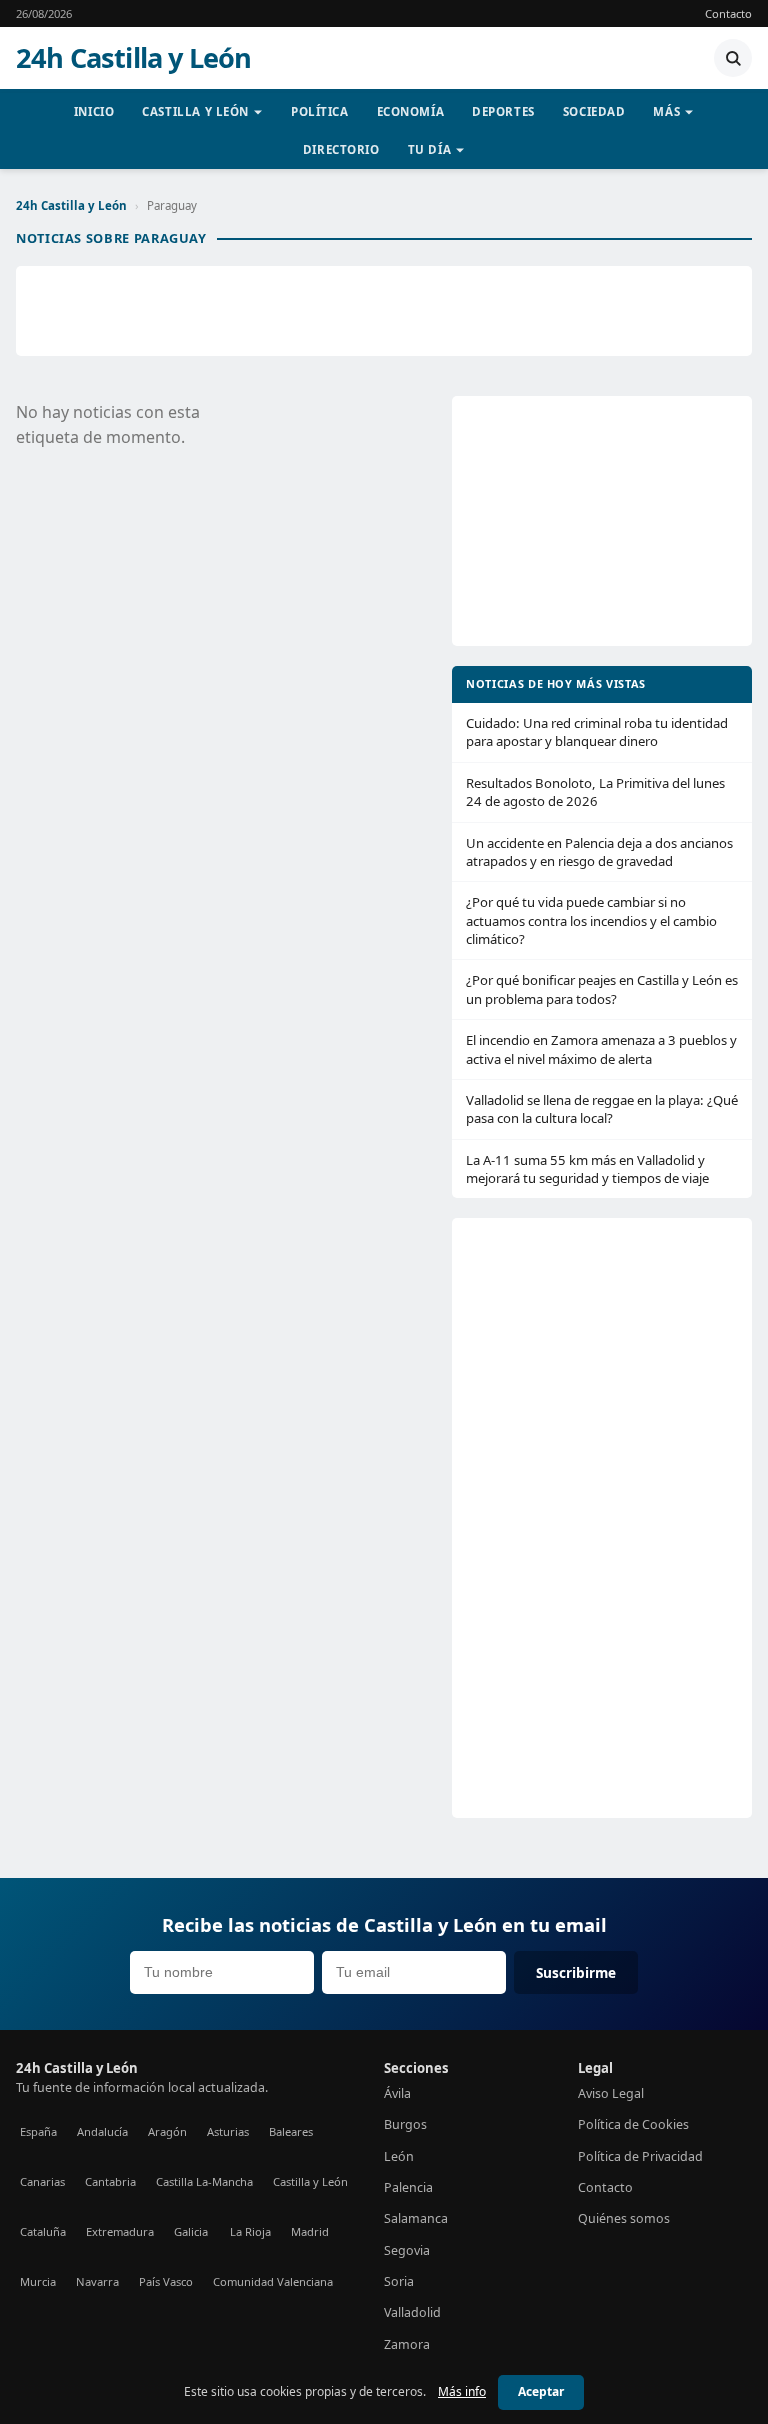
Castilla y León (195, 111)
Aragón (167, 2131)
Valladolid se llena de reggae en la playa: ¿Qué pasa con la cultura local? (602, 1109)
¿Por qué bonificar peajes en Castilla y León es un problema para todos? (602, 989)
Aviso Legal (611, 2093)
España (38, 2131)
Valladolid (412, 2312)
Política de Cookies (633, 2124)
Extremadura (120, 2231)
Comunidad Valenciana (273, 2281)
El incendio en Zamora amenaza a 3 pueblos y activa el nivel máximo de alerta (601, 1049)
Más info (462, 2391)
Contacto (728, 13)
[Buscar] (733, 58)
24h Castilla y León (134, 58)
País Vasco (166, 2281)
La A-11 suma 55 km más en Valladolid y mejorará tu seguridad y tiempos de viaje (587, 1169)
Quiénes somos (624, 2218)
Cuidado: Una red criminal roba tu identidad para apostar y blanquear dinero (597, 732)
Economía (411, 111)
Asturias (228, 2131)
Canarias (42, 2181)
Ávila (397, 2093)
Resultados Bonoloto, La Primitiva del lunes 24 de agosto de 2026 (595, 792)
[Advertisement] (384, 311)
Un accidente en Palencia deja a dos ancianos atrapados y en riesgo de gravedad (599, 852)
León (399, 2156)
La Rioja (250, 2231)
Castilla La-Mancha (204, 2181)
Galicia (191, 2231)
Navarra (97, 2281)
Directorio (341, 149)
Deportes (503, 111)
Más (666, 111)
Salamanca (416, 2218)
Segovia (407, 2250)
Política (320, 111)
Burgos (405, 2124)
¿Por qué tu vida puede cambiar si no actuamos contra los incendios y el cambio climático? (591, 920)
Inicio (94, 111)
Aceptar (541, 2391)
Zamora (407, 2344)
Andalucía (102, 2131)
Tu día (429, 149)
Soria (399, 2281)
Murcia (38, 2281)
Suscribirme (576, 1972)
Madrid (310, 2231)
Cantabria (110, 2181)
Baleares (291, 2131)
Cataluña (43, 2231)
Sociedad (594, 111)
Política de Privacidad (640, 2156)
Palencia (408, 2187)
